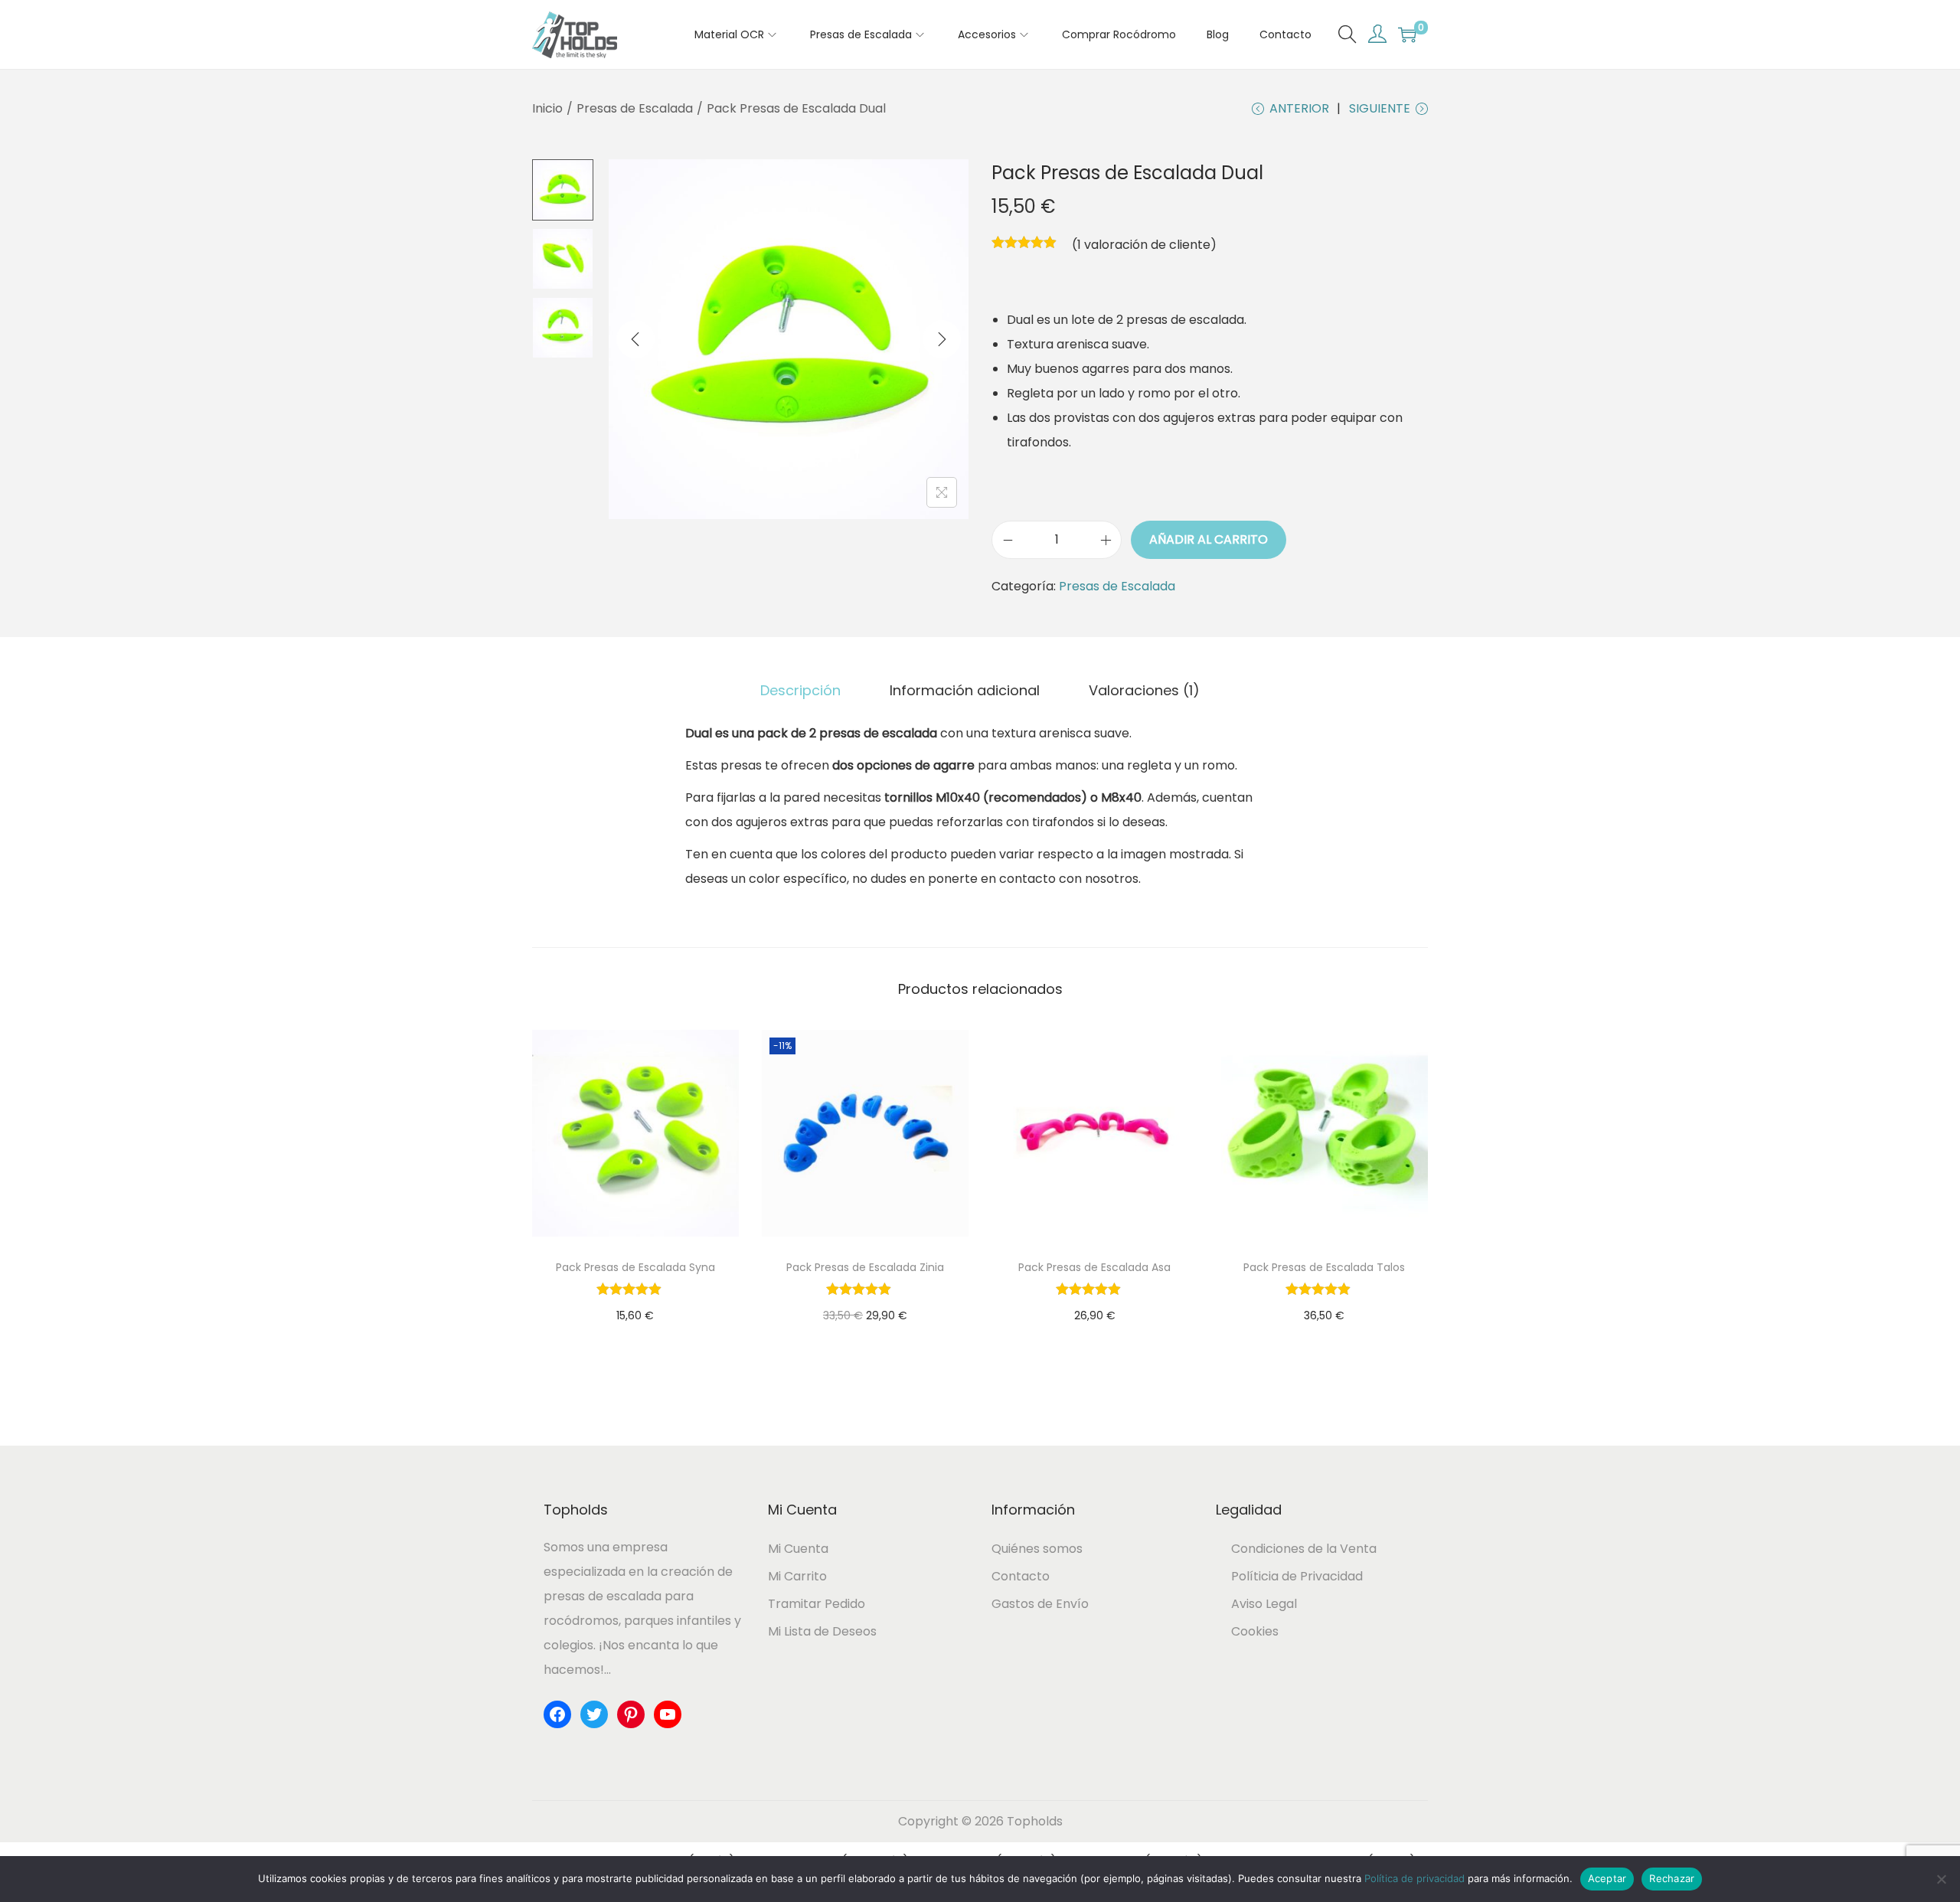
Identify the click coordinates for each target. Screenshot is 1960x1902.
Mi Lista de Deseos (822, 1631)
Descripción (800, 690)
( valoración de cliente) (1144, 245)
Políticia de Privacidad (1297, 1576)
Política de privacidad (1414, 1878)
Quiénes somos (1037, 1549)
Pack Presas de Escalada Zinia (865, 1267)
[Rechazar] (1941, 1879)
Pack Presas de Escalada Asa (1094, 1267)
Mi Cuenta (798, 1549)
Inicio (547, 108)
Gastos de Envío (1040, 1604)
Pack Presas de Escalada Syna (635, 1267)
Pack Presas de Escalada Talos (1324, 1267)
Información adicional (965, 690)
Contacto (1021, 1576)
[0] (1407, 34)
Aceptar (1607, 1878)
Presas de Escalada (635, 108)
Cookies (1255, 1631)
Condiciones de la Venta (1304, 1549)
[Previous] (635, 339)
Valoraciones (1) (1144, 690)
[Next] (942, 339)
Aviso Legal (1264, 1604)
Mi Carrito (797, 1576)
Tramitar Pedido (817, 1604)
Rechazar (1672, 1878)
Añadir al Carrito (1209, 539)
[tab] (800, 691)
